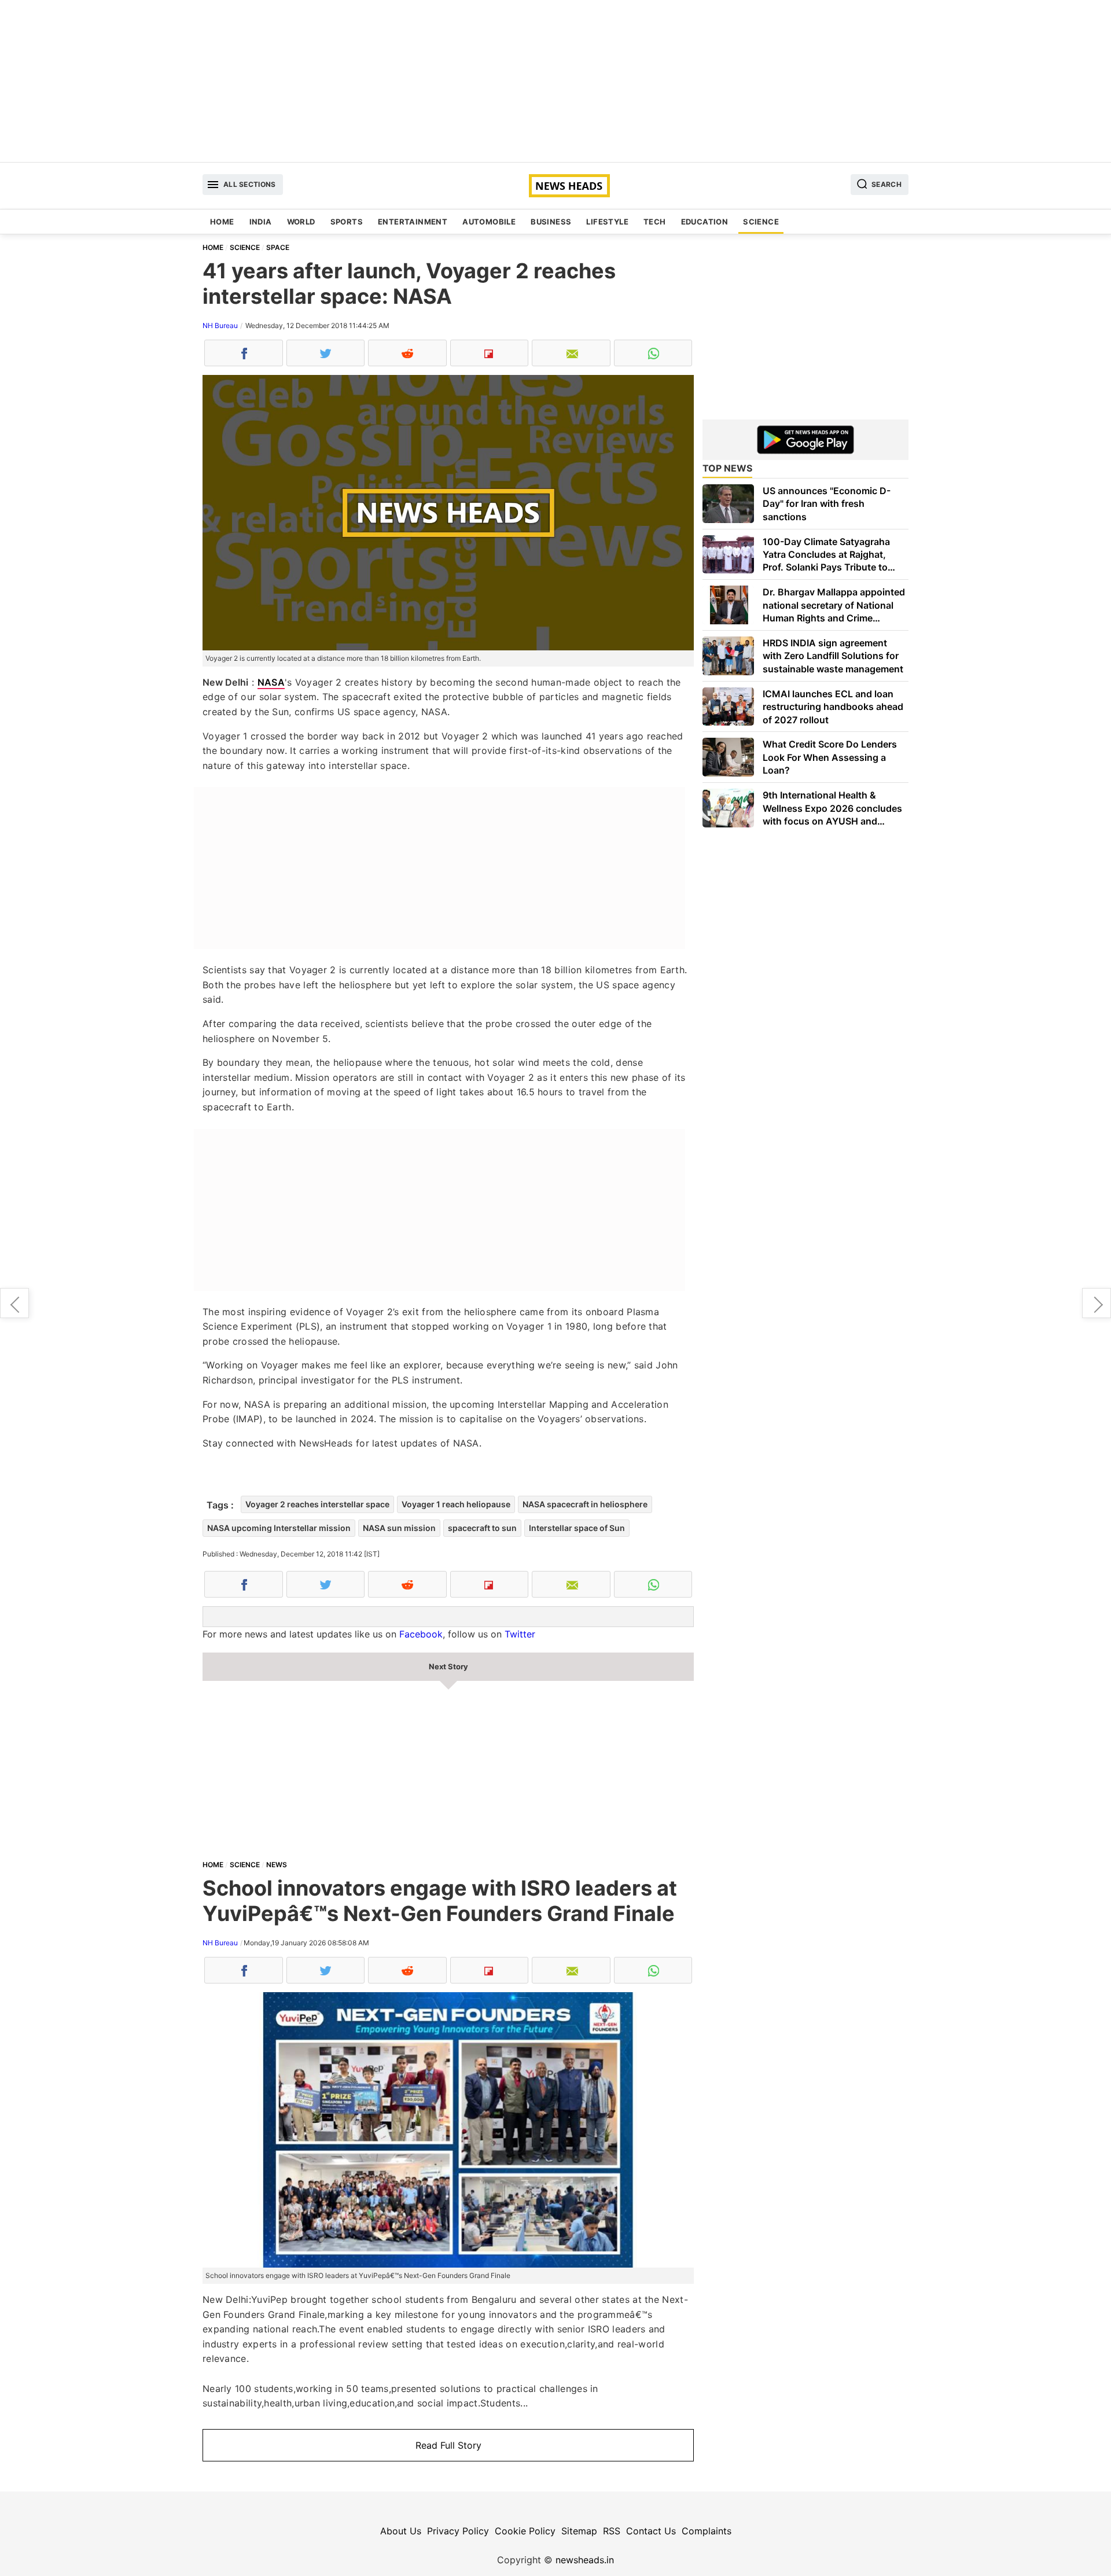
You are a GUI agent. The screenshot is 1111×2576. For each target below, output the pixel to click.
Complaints (707, 2531)
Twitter (520, 1634)
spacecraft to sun (482, 1528)
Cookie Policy (525, 2531)
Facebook (421, 1634)
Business (551, 222)
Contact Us (651, 2531)
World (301, 222)
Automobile (489, 222)
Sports (347, 222)
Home (222, 222)
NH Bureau (220, 325)
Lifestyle (607, 222)
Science (761, 222)
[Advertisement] (555, 81)
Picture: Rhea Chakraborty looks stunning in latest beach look (1097, 1303)
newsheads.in (585, 2560)
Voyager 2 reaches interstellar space (317, 1504)
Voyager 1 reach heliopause (456, 1504)
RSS (612, 2531)
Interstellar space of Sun (577, 1528)
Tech (655, 222)
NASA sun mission (399, 1528)
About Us (401, 2531)
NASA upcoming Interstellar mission (279, 1528)
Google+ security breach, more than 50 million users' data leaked (14, 1303)
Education (705, 222)
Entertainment (413, 222)
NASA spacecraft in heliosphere (585, 1504)
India (261, 222)
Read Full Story (448, 2445)
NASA (271, 682)
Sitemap (579, 2531)
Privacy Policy (458, 2531)
